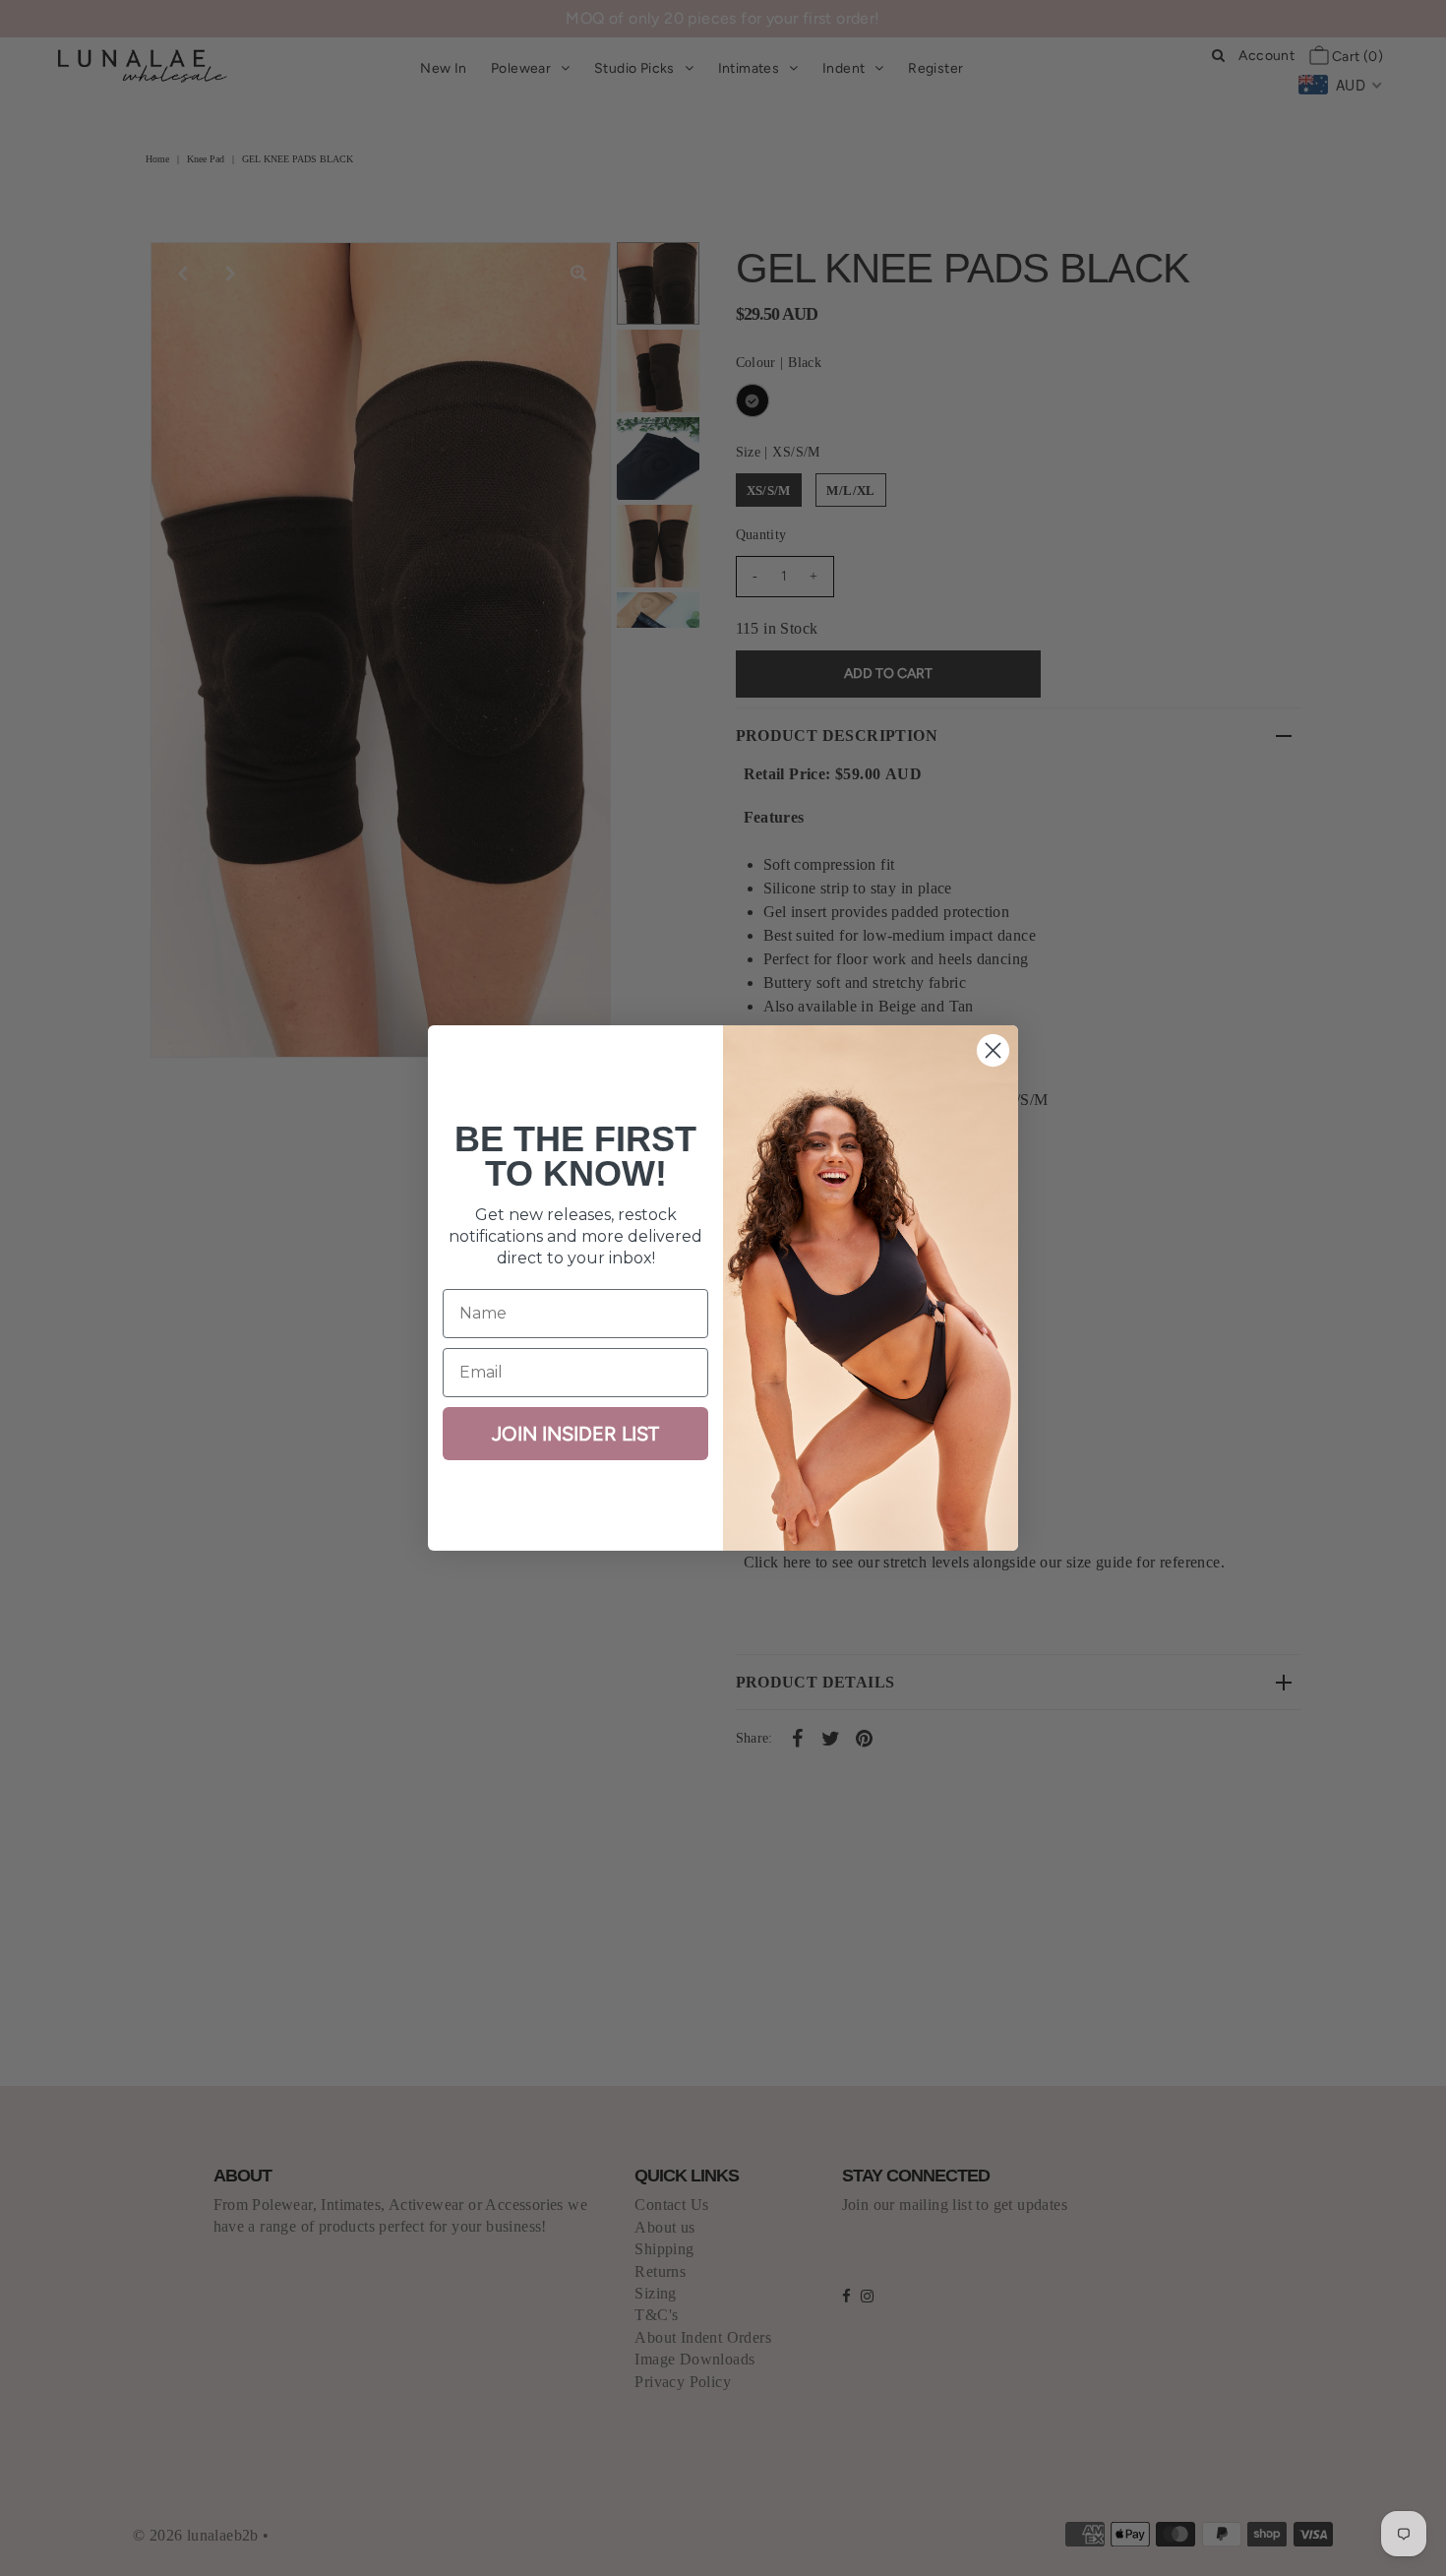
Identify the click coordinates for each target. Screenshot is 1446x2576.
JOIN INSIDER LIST (575, 1434)
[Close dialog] (993, 1050)
